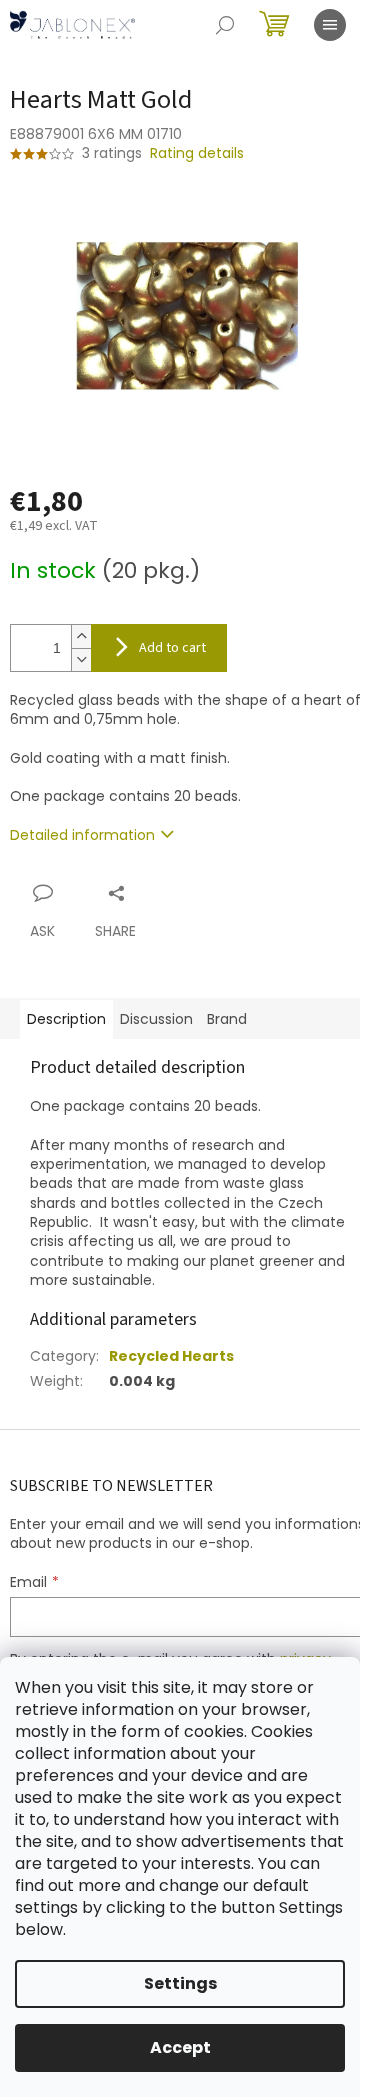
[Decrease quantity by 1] (81, 659)
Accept (180, 2047)
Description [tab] (66, 1019)
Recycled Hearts (171, 1356)
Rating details (197, 153)
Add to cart (172, 648)
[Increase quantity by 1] (81, 636)
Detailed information (82, 835)
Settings (180, 1983)
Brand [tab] (227, 1019)
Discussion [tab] (156, 1019)
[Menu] (330, 25)
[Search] (225, 25)
